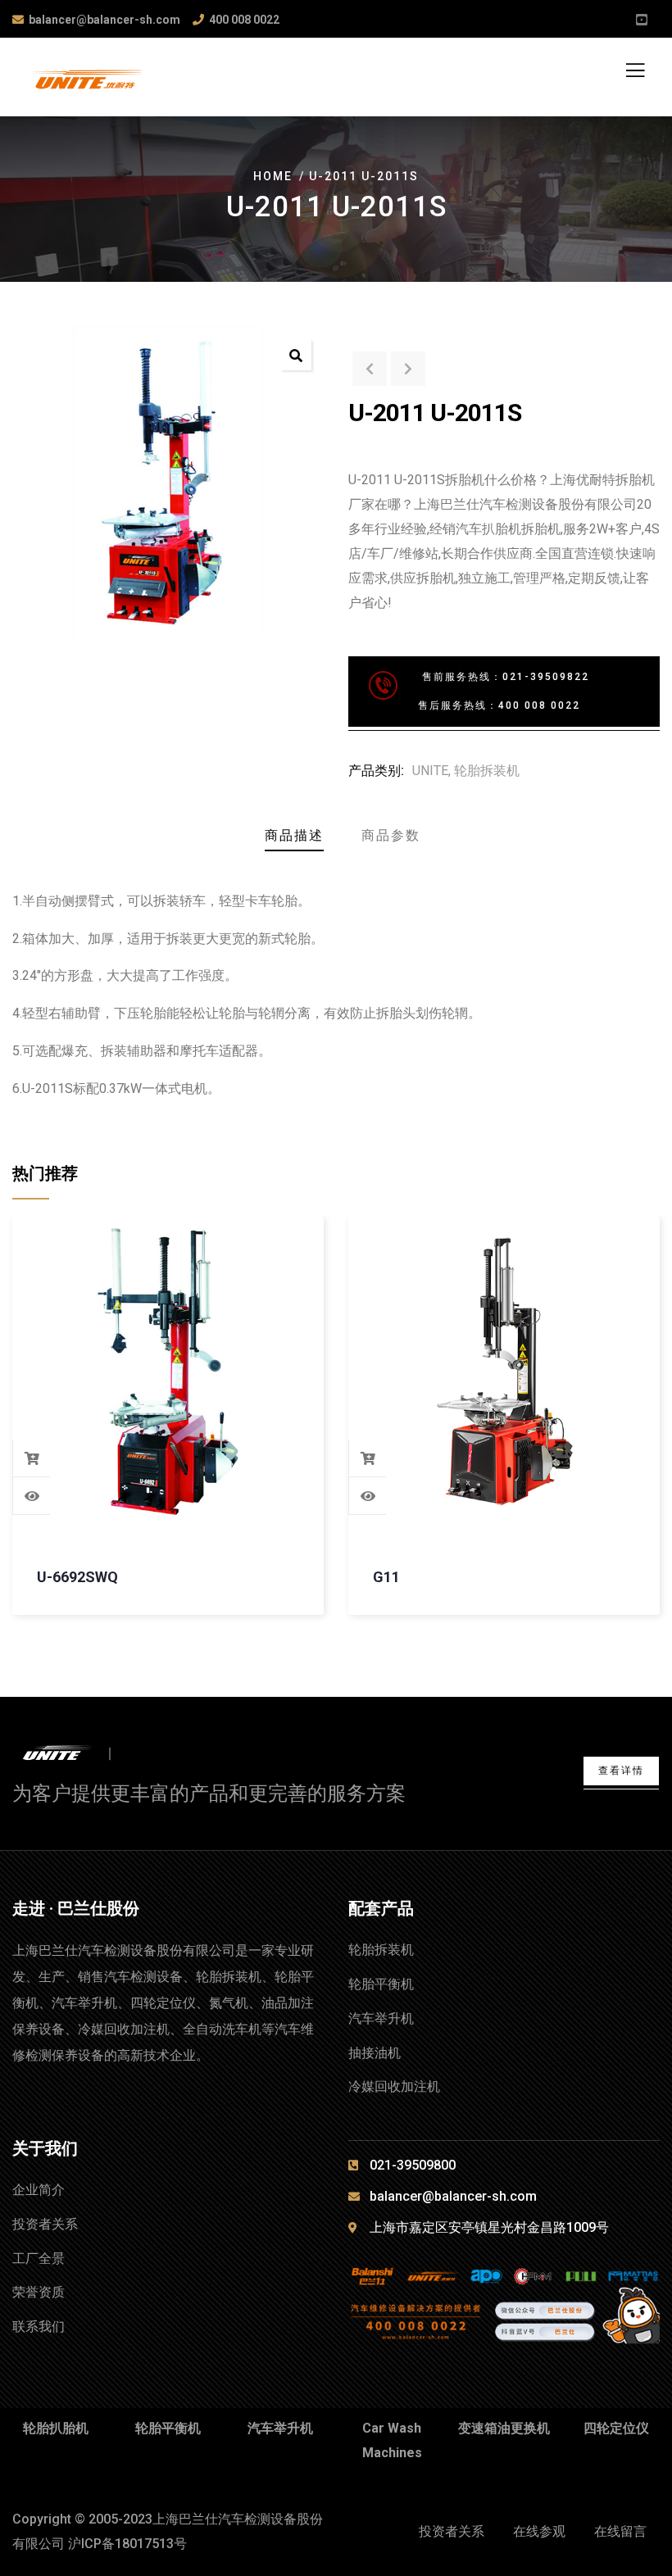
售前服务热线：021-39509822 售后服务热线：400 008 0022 (479, 691)
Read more (32, 1458)
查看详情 (621, 1771)
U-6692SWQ (77, 1577)
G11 (386, 1577)
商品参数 (391, 835)
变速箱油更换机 (504, 2428)
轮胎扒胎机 (56, 2428)
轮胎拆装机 (487, 771)
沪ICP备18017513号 (127, 2544)
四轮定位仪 (616, 2428)
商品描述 (294, 835)
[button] (296, 355)
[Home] (72, 1754)
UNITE (430, 771)
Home (273, 176)
